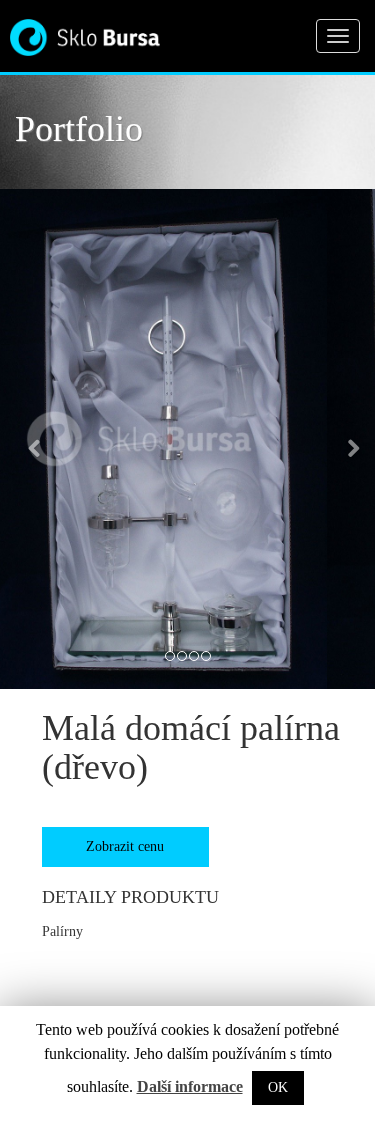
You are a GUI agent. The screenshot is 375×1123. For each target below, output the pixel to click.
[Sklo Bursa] (85, 30)
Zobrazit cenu (125, 846)
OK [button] (278, 1087)
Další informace (190, 1086)
